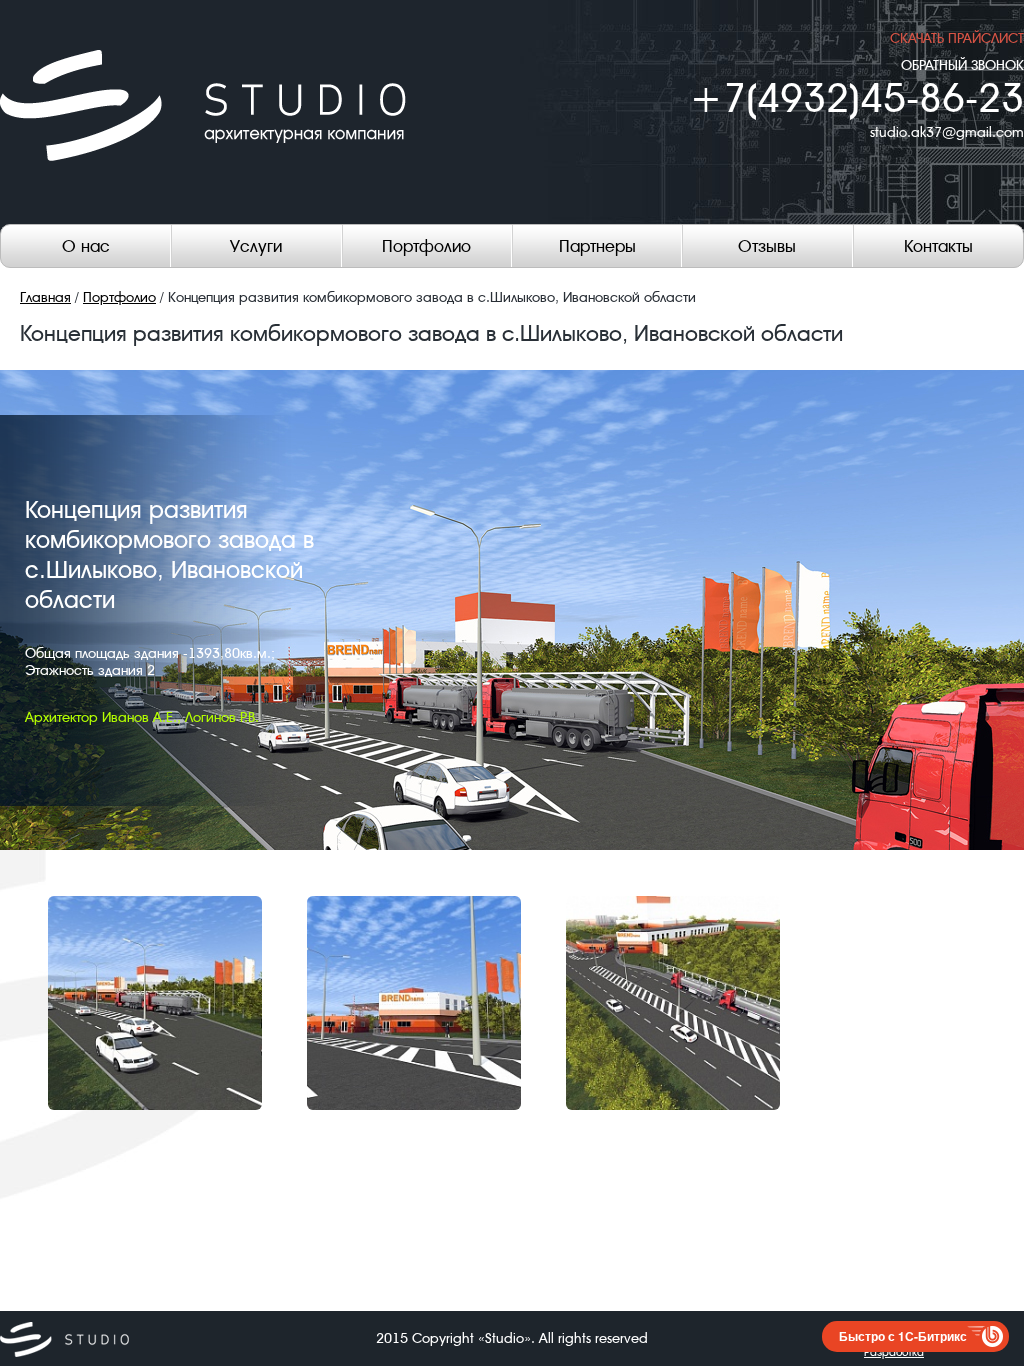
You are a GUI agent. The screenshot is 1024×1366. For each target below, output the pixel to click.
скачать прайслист (957, 38)
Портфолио (426, 246)
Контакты (938, 246)
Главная (45, 297)
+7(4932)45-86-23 (856, 98)
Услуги (256, 246)
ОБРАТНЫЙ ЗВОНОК (962, 65)
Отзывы (767, 246)
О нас (86, 246)
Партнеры (597, 246)
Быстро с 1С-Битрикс (903, 1336)
